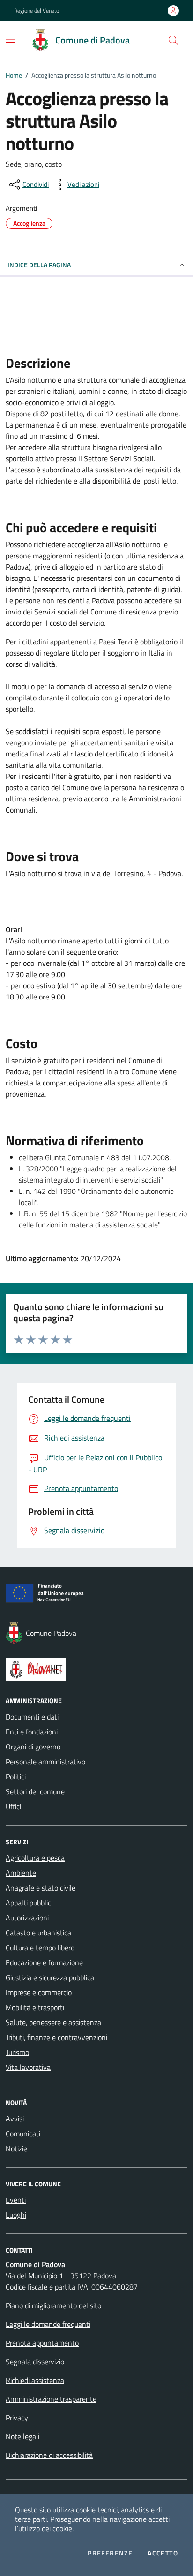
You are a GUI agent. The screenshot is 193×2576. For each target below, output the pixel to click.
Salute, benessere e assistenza (53, 2022)
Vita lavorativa (28, 2067)
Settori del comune (35, 1791)
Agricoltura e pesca (35, 1858)
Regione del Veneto (37, 11)
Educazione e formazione (44, 1962)
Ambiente (21, 1873)
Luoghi (16, 2215)
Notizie (16, 2148)
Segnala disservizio (35, 2362)
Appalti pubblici (29, 1903)
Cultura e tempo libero (40, 1948)
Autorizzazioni (27, 1918)
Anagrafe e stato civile (41, 1888)
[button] (173, 40)
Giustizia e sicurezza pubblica (50, 1977)
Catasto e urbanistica (38, 1933)
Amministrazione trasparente (51, 2399)
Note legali (22, 2436)
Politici (16, 1777)
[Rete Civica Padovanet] (96, 1670)
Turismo (17, 2052)
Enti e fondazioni (32, 1732)
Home (14, 75)
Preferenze (110, 2553)
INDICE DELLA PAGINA (39, 265)
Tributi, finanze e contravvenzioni (56, 2037)
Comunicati (23, 2134)
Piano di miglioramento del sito (53, 2305)
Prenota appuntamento (42, 2343)
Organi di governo (33, 1747)
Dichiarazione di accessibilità (49, 2455)
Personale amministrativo (45, 1762)
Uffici (13, 1806)
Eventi (16, 2200)
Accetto (163, 2553)
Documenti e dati (32, 1717)
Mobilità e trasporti (35, 2007)
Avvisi (15, 2119)
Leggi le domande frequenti (48, 2324)
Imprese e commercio (39, 1992)
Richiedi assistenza (35, 2380)
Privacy (17, 2418)
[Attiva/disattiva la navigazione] (10, 39)
